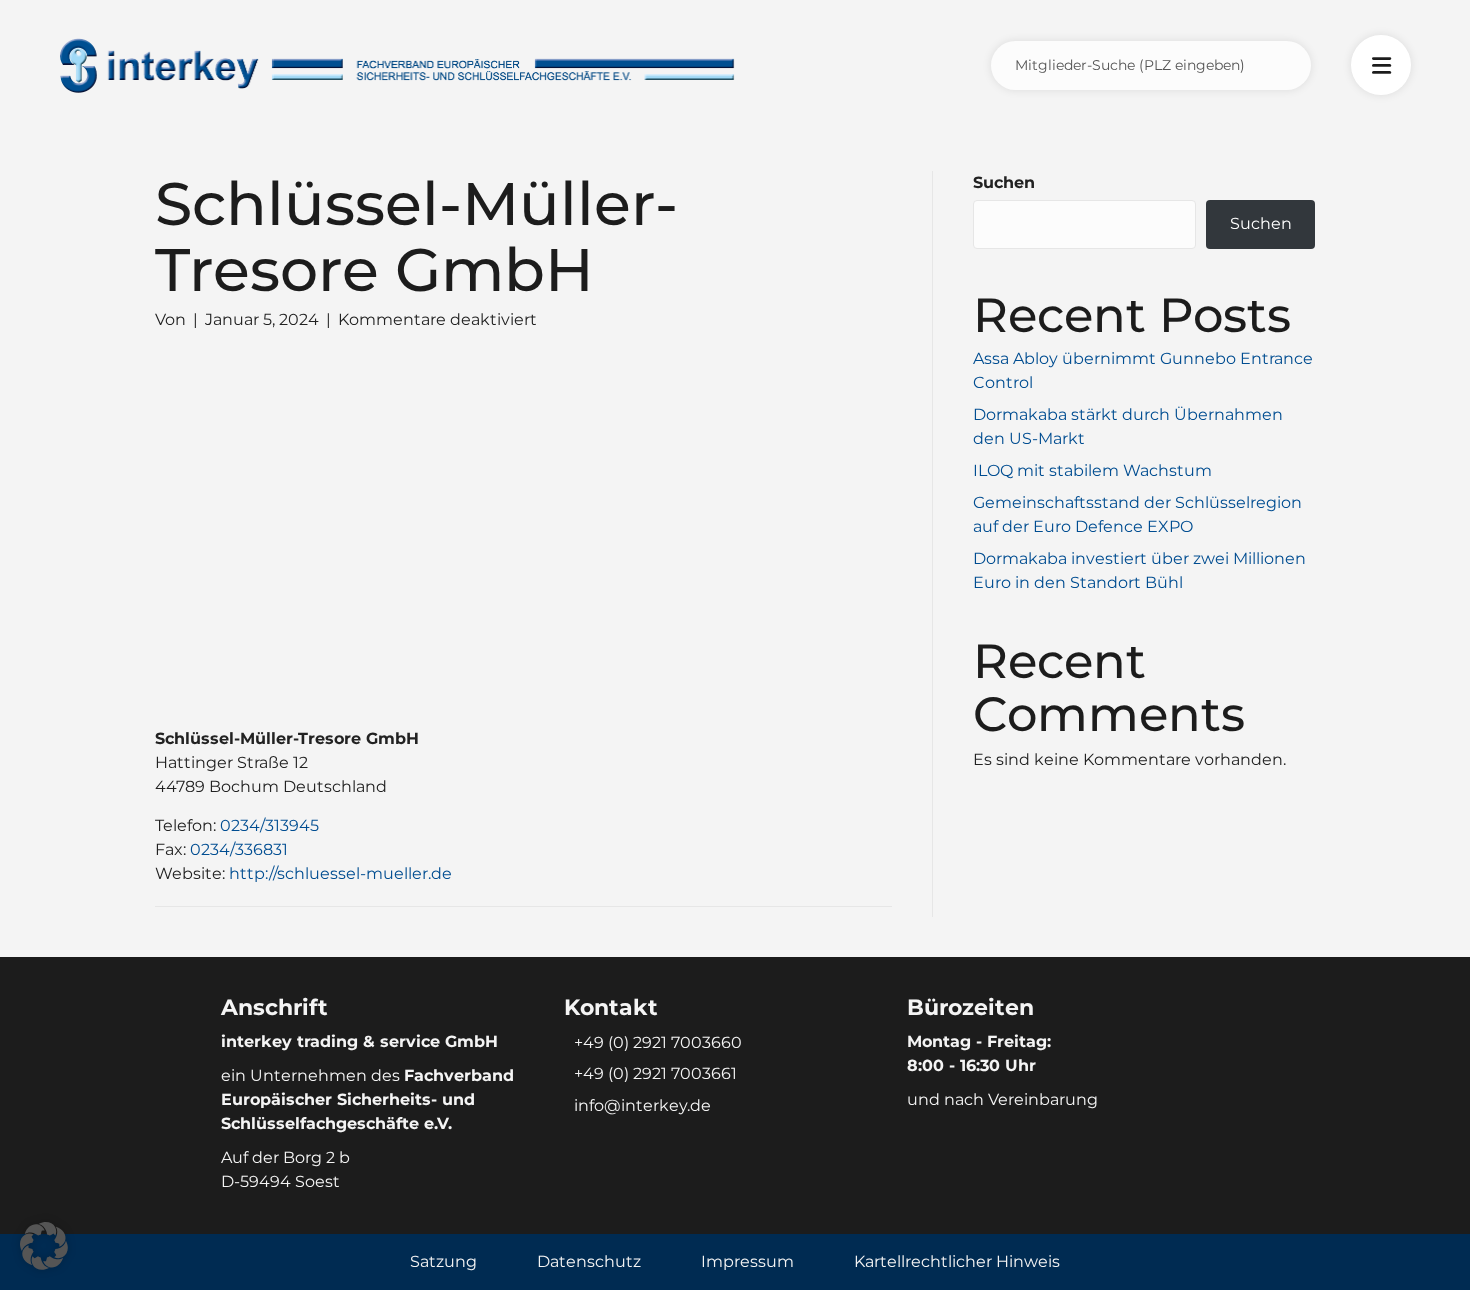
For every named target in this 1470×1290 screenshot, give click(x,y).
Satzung (443, 1261)
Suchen (1004, 182)
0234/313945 (269, 825)
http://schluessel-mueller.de (340, 873)
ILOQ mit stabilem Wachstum (1092, 470)
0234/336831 (239, 849)
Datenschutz (589, 1261)
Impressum (747, 1261)
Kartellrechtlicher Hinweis (957, 1261)
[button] (44, 1246)
